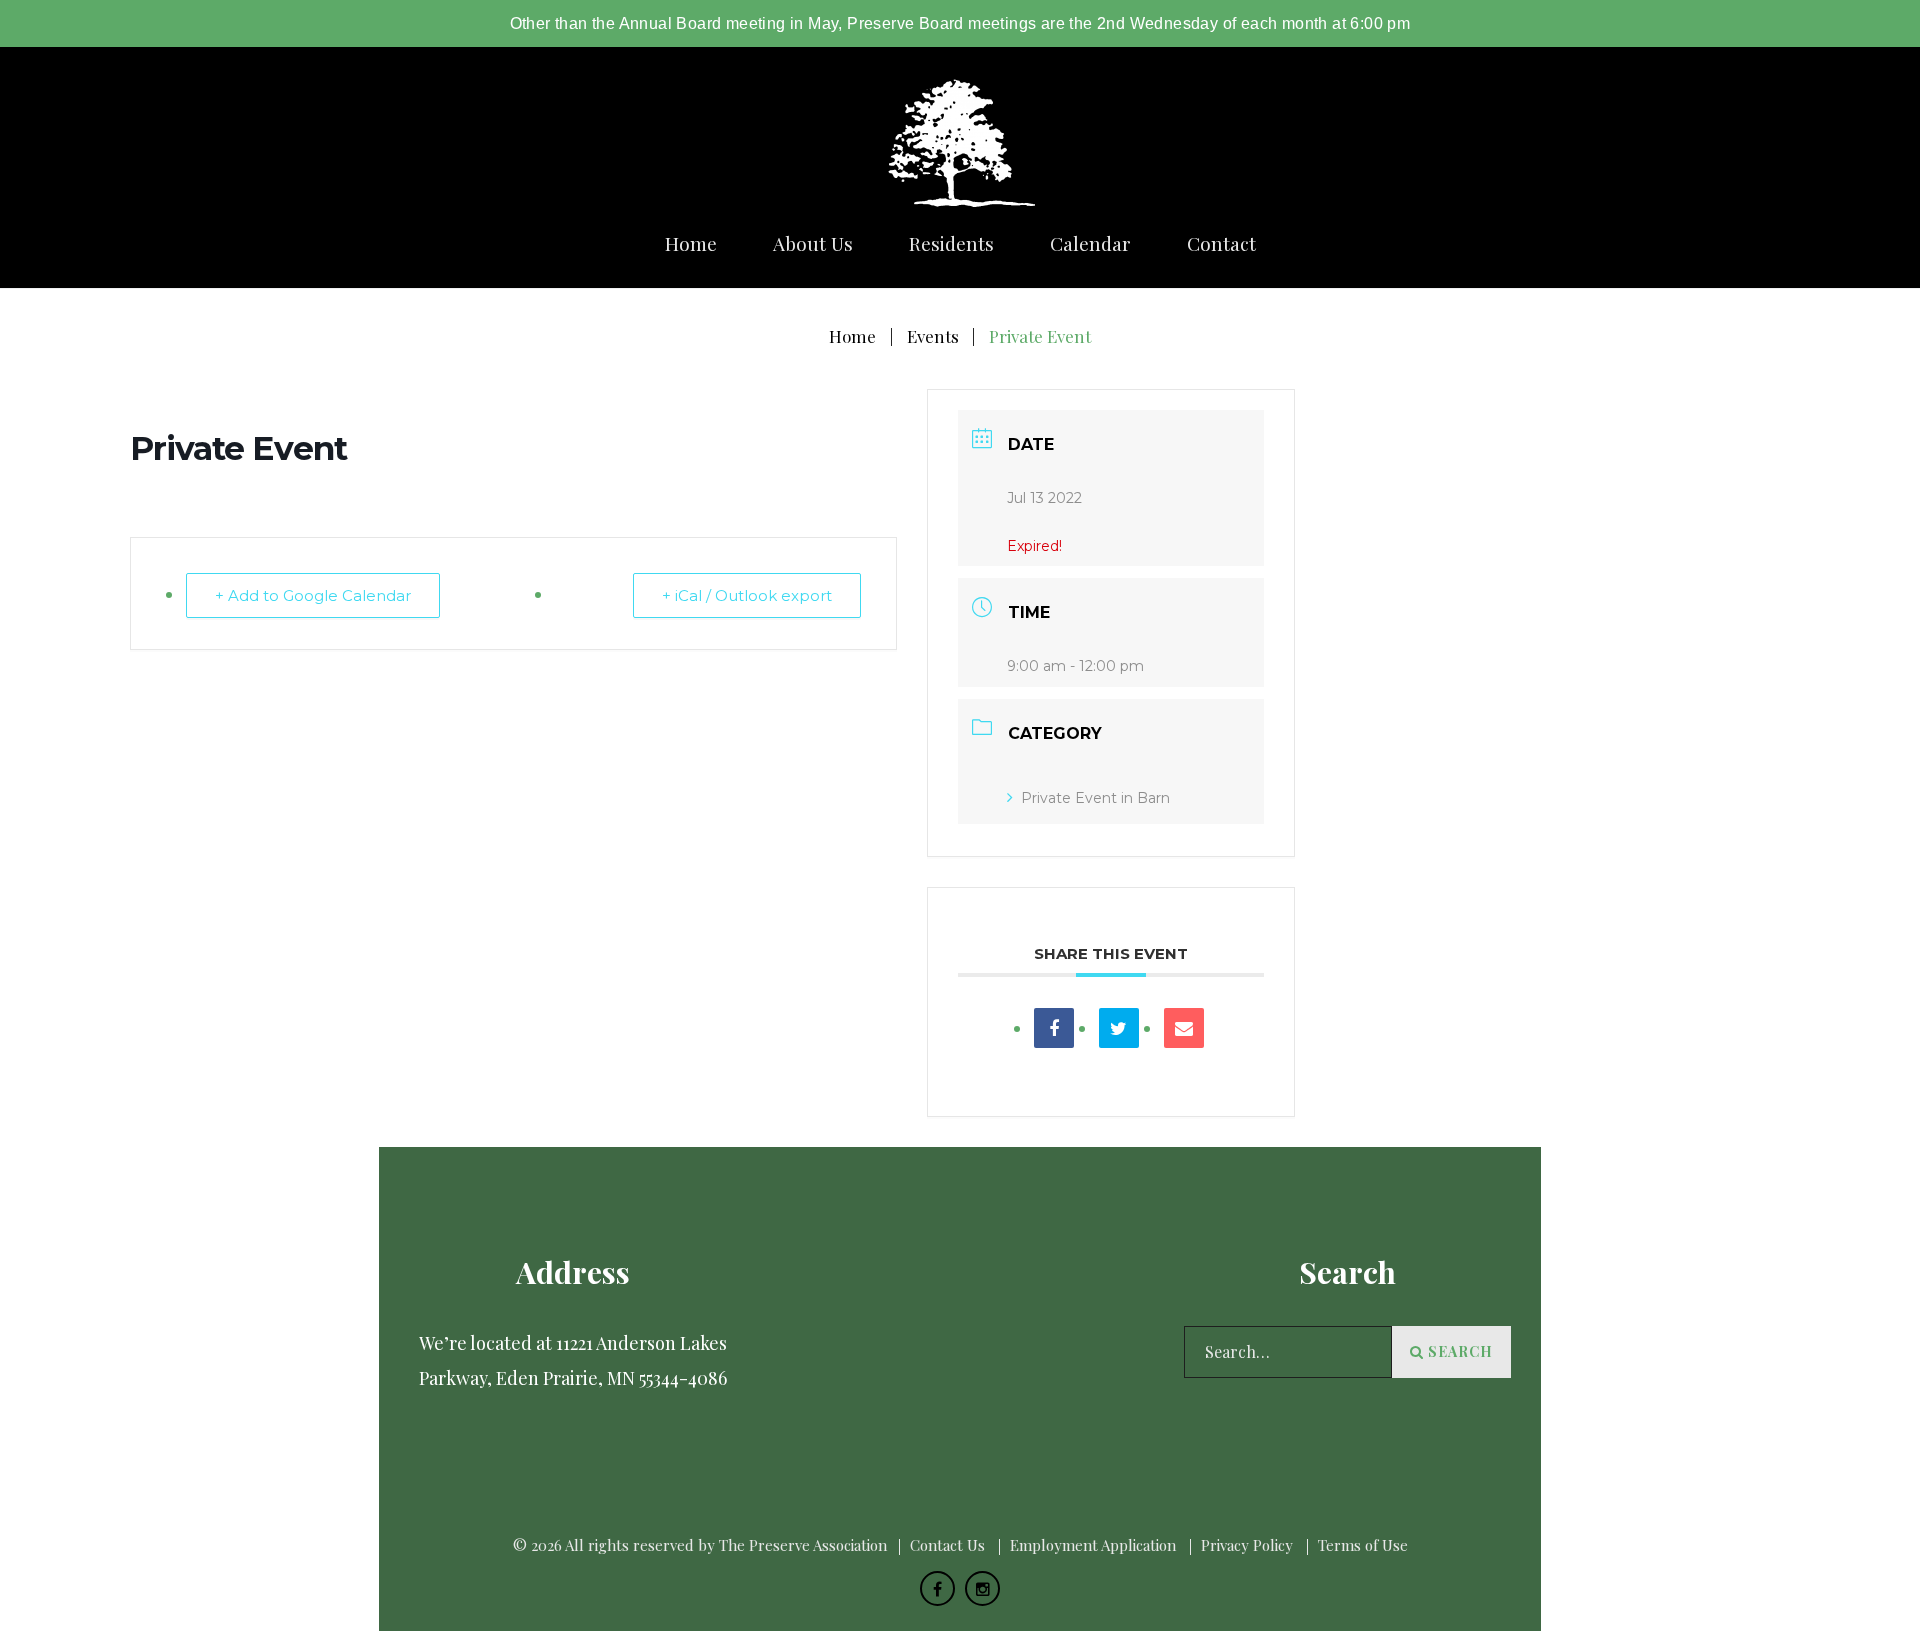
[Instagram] (982, 1588)
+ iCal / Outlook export (747, 595)
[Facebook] (937, 1588)
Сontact (1221, 243)
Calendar (1090, 243)
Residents (951, 243)
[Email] (1184, 1028)
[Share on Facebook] (1054, 1028)
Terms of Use (1363, 1545)
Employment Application (1093, 1545)
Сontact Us (947, 1545)
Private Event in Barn (1095, 798)
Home (691, 243)
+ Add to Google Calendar (313, 595)
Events (933, 336)
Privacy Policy (1247, 1545)
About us (813, 243)
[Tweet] (1119, 1028)
